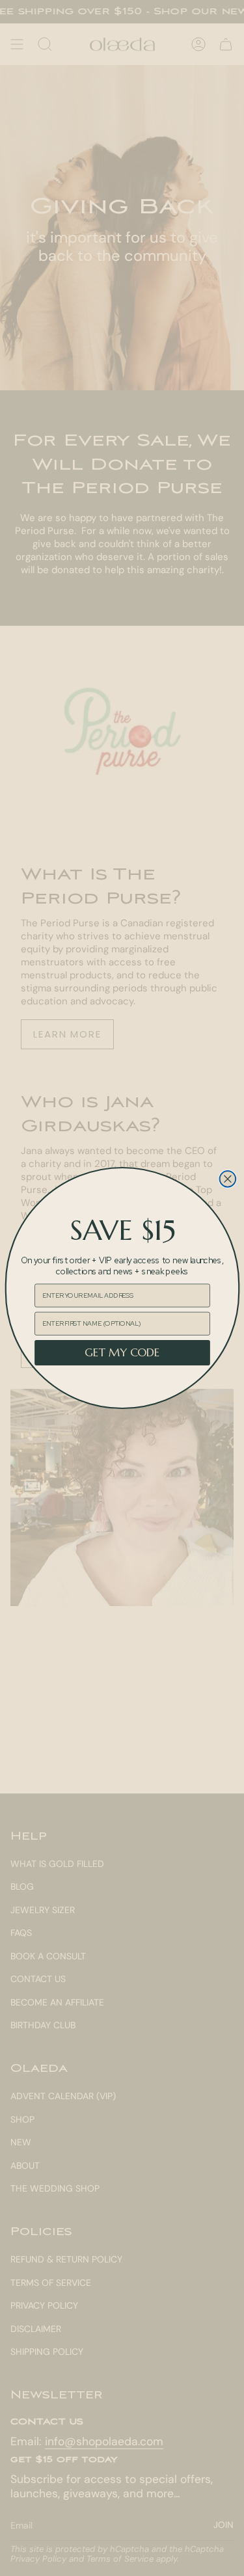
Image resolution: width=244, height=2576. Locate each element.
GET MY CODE (122, 1353)
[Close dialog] (227, 1179)
